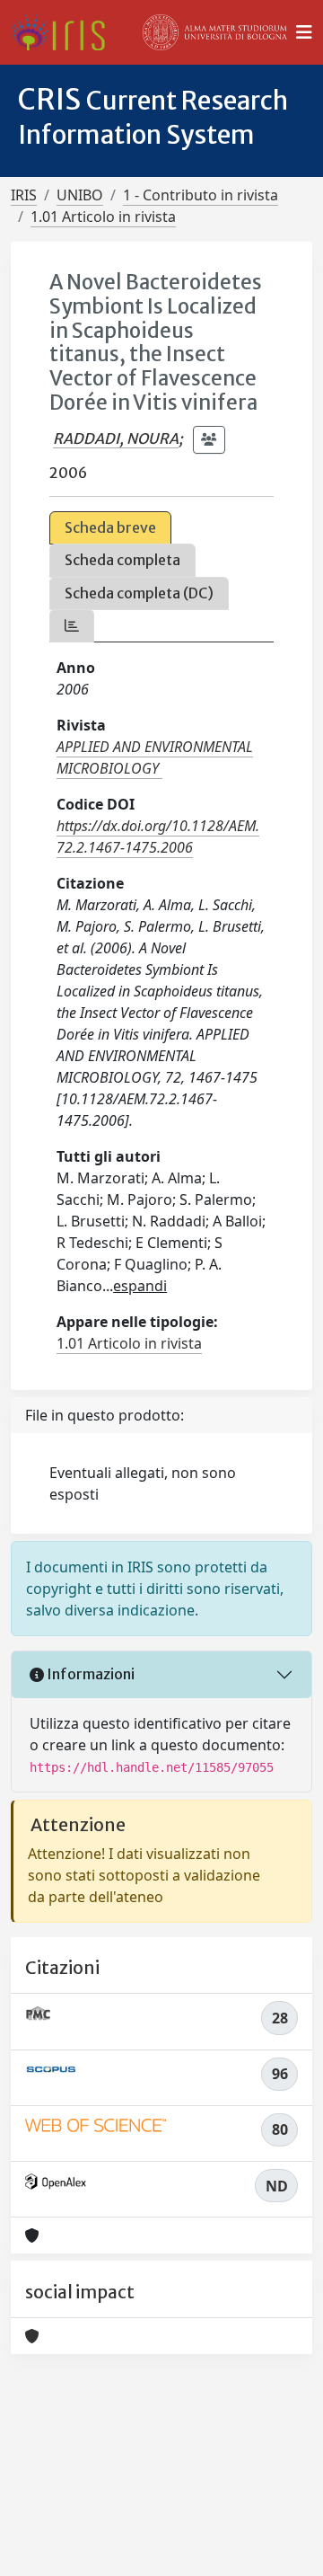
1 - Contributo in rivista (201, 195)
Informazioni (89, 1674)
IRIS (24, 195)
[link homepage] (65, 32)
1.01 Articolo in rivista (103, 217)
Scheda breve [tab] (110, 527)
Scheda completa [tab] (122, 560)
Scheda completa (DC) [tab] (139, 593)
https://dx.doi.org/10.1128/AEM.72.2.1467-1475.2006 (158, 837)
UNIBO (80, 195)
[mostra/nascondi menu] (304, 32)
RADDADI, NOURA (116, 438)
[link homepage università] (215, 32)
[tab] (72, 626)
